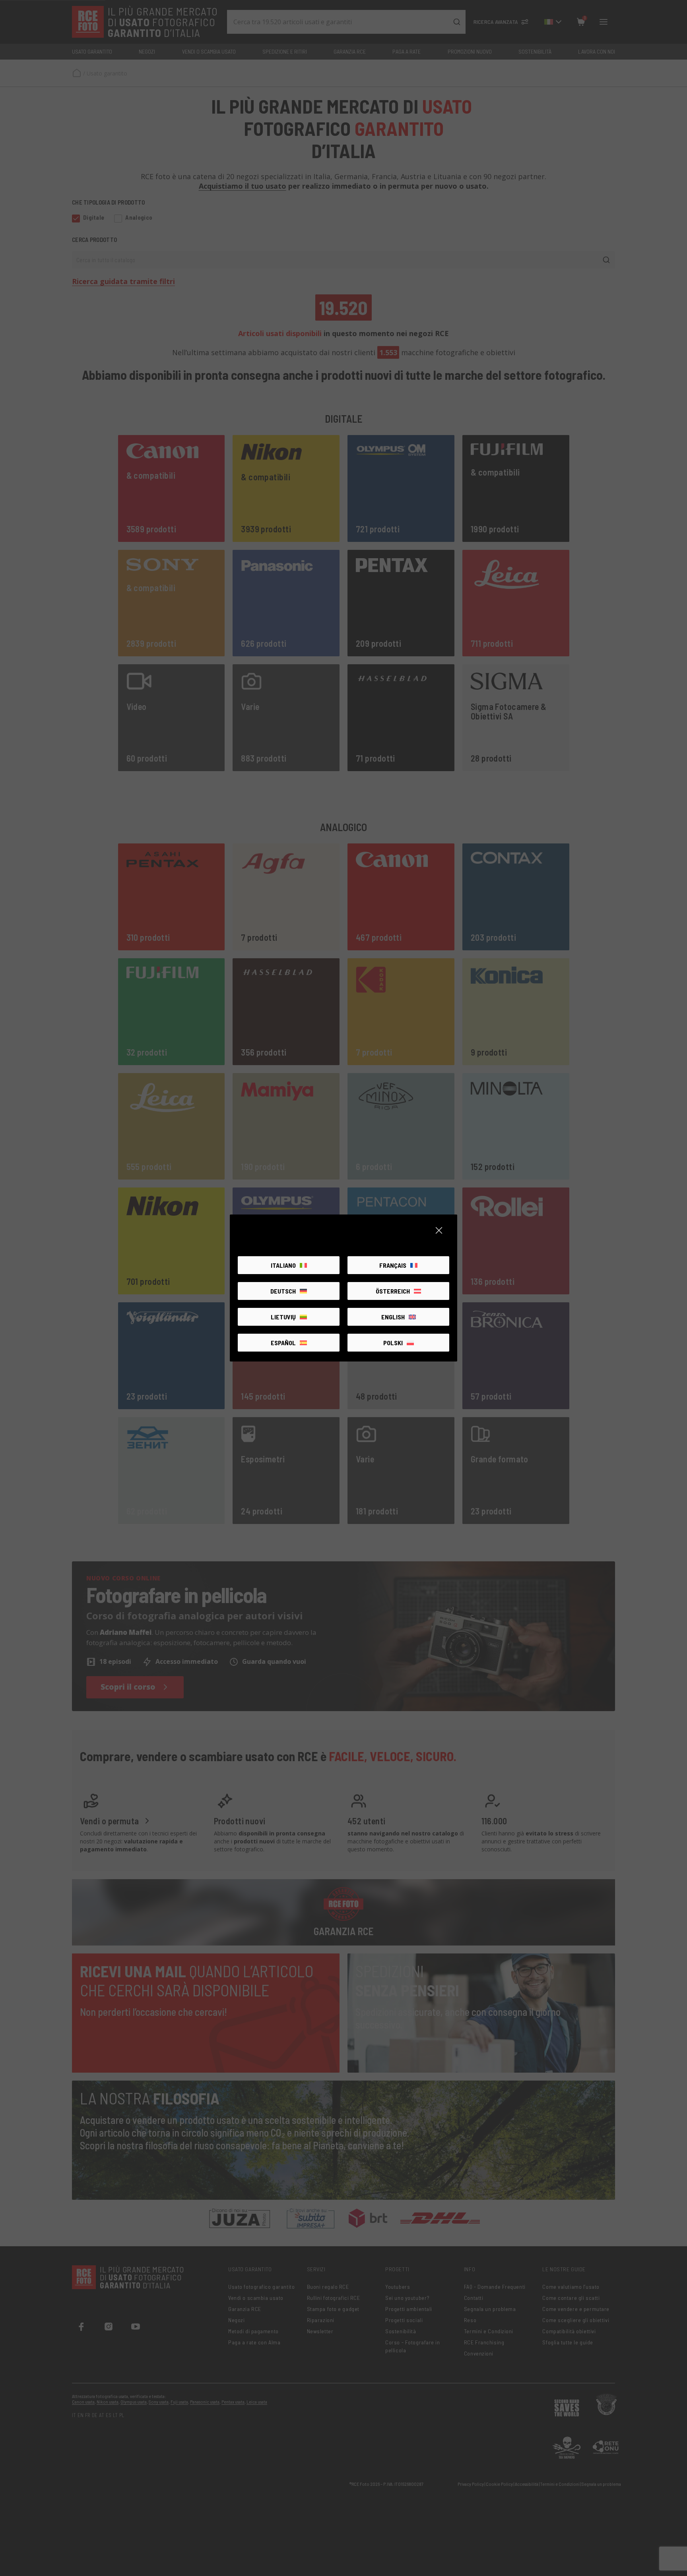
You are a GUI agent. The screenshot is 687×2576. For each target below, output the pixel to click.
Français (393, 1265)
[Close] (439, 1230)
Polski (393, 1343)
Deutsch (283, 1291)
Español (283, 1343)
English (393, 1317)
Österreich (393, 1291)
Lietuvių (283, 1317)
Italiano (283, 1265)
